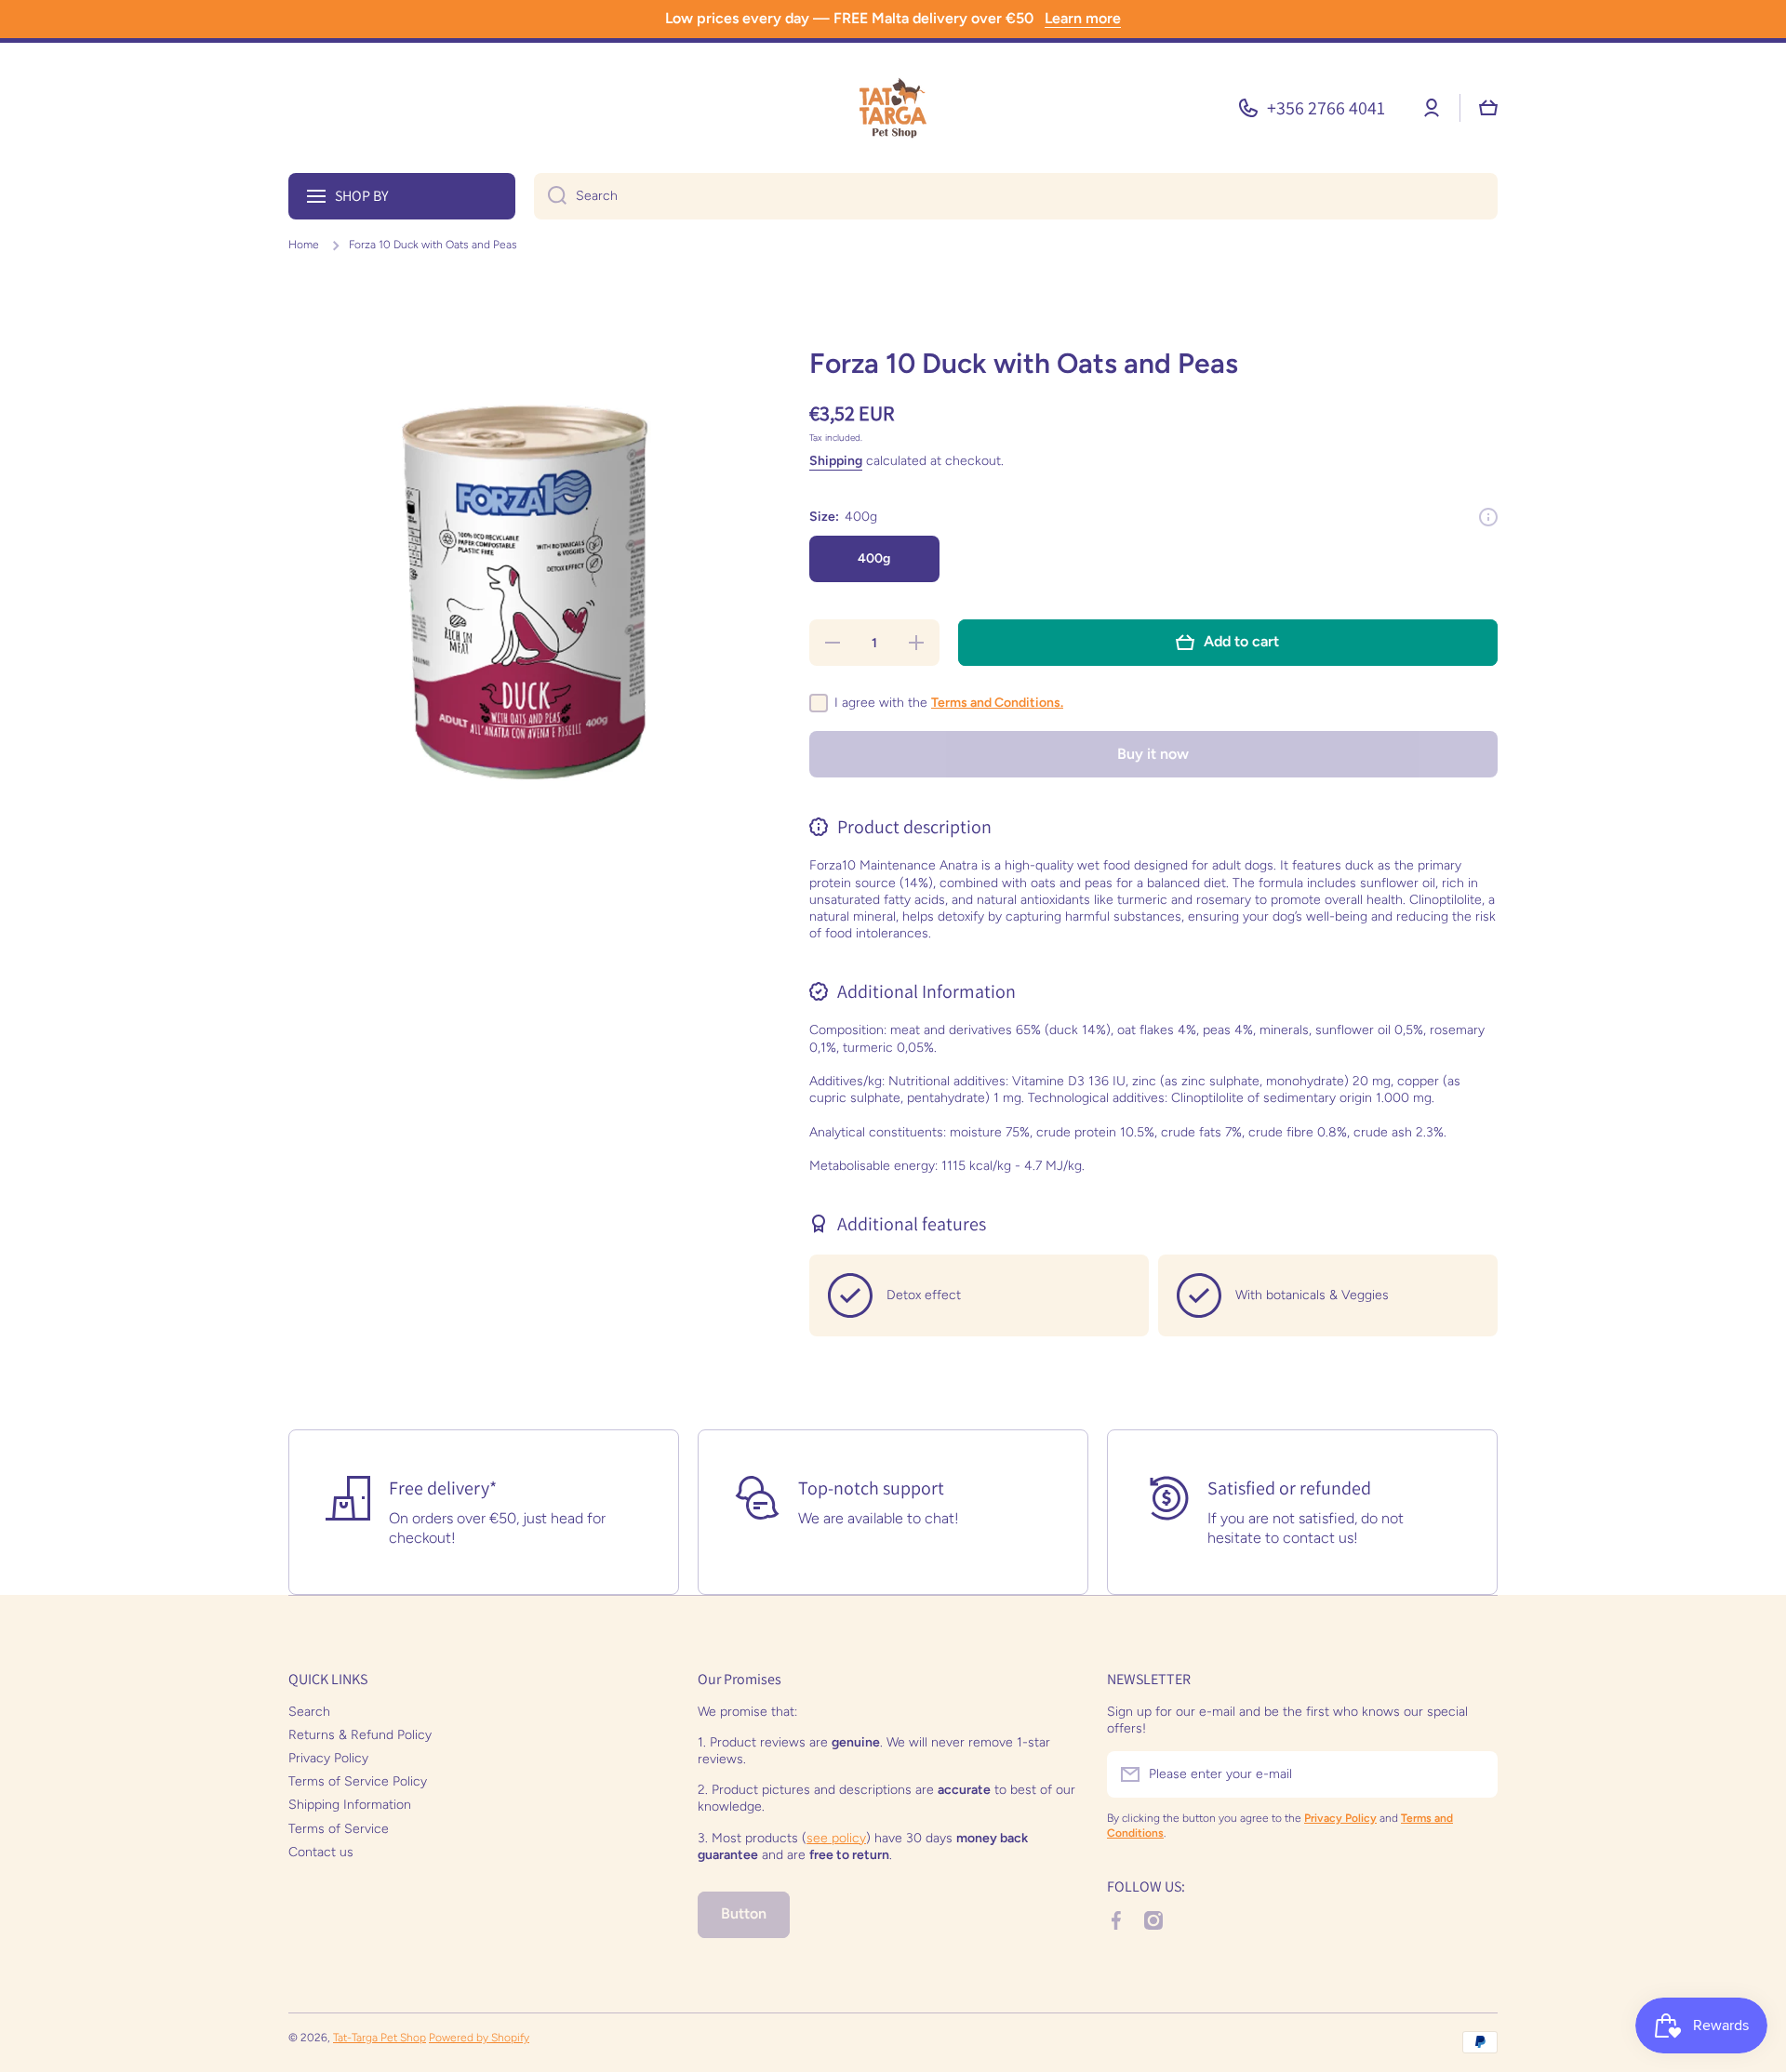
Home (304, 245)
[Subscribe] (1474, 1774)
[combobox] (1016, 196)
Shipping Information (350, 1805)
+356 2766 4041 (1326, 108)
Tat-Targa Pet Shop (380, 2038)
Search (309, 1712)
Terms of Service (339, 1829)
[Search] (550, 196)
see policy (836, 1838)
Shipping (836, 461)
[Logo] (893, 108)
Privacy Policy (328, 1758)
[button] (1488, 108)
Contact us (321, 1852)
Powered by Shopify (479, 2038)
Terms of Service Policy (358, 1781)
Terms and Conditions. (997, 703)
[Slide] (1488, 517)
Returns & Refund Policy (360, 1735)
